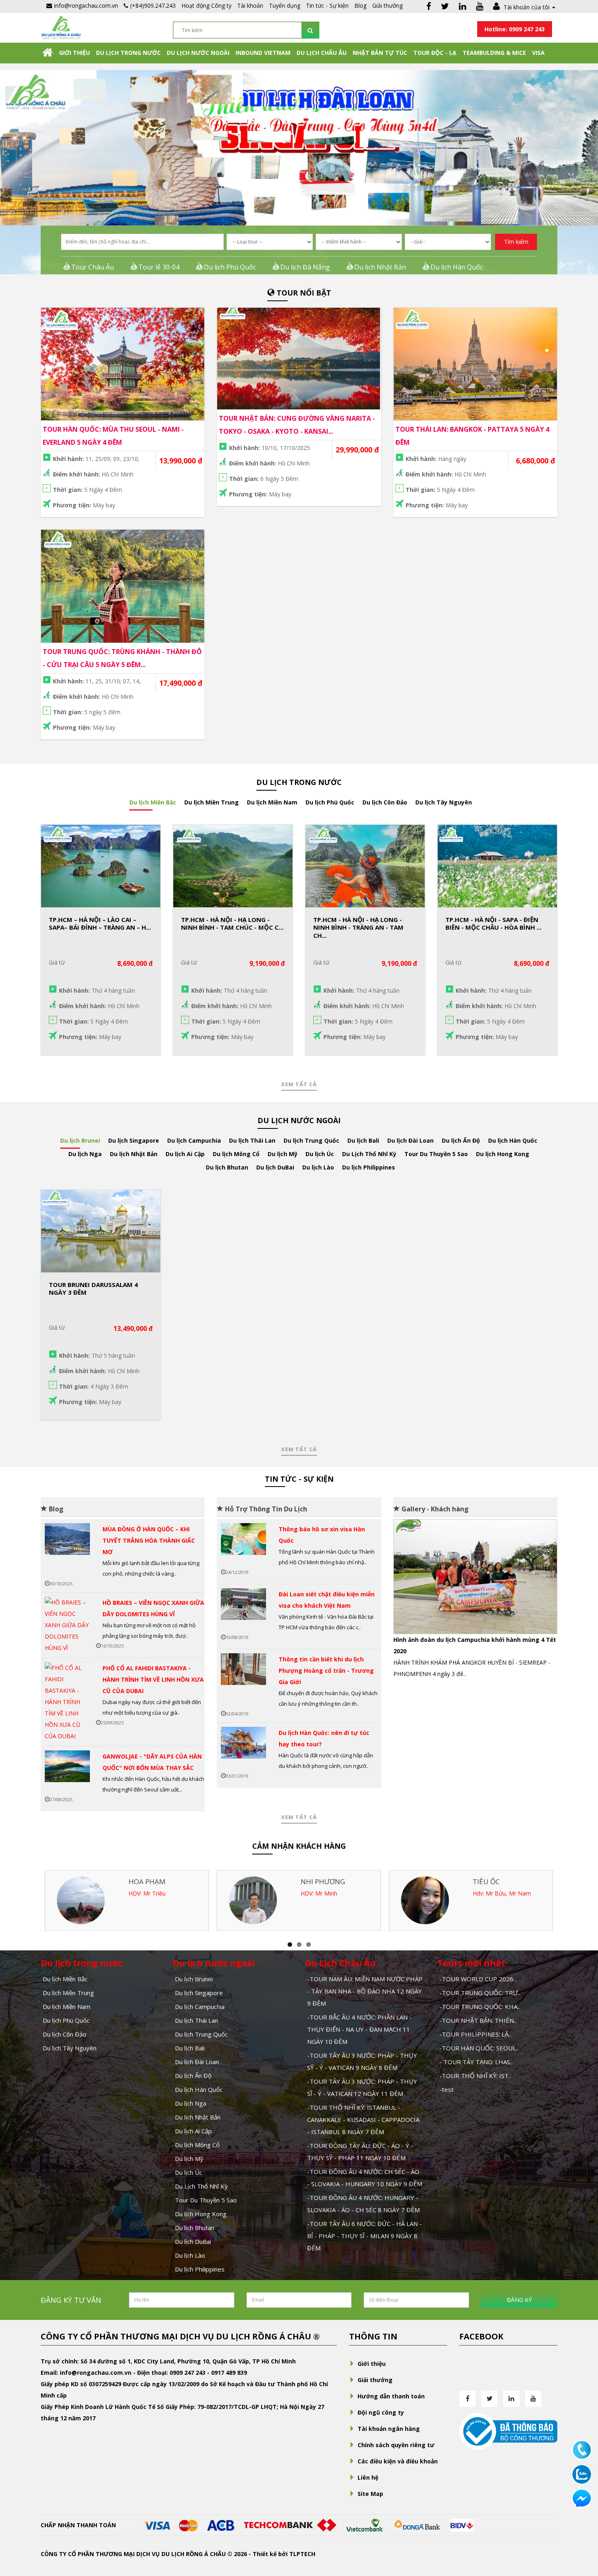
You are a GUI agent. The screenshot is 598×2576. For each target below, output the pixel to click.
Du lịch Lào (190, 2255)
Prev (406, 1580)
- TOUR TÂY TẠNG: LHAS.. (476, 2062)
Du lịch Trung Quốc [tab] (311, 1140)
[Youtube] (480, 7)
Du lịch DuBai (193, 2241)
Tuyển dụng (285, 5)
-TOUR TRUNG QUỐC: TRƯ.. (480, 1993)
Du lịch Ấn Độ (193, 2076)
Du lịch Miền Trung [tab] (212, 802)
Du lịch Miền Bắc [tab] (153, 802)
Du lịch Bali (190, 2048)
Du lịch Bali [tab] (363, 1140)
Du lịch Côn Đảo (64, 2034)
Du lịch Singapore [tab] (134, 1140)
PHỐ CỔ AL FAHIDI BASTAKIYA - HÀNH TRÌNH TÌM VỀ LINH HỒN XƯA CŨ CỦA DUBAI (153, 1679)
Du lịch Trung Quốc (201, 2034)
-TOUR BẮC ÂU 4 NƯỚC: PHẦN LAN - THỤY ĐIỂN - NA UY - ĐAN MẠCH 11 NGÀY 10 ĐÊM (359, 2029)
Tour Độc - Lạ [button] (435, 53)
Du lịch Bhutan (195, 2228)
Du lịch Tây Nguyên (70, 2048)
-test (446, 2089)
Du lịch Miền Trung (68, 1993)
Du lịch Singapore (199, 1993)
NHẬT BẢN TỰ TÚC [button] (380, 53)
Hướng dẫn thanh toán (391, 2396)
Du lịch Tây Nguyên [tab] (444, 802)
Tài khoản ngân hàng (389, 2429)
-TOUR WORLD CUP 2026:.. (478, 1979)
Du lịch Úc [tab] (320, 1154)
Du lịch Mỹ (189, 2159)
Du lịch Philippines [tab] (369, 1167)
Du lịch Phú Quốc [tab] (330, 802)
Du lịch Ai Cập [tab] (185, 1154)
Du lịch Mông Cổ (197, 2145)
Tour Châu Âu (93, 267)
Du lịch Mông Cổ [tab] (236, 1154)
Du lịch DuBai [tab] (275, 1167)
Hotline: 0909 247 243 (515, 29)
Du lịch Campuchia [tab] (194, 1140)
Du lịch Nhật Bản (380, 267)
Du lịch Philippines (200, 2269)
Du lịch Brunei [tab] (80, 1140)
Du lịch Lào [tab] (318, 1167)
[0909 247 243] (582, 2449)
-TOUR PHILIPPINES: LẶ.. (475, 2034)
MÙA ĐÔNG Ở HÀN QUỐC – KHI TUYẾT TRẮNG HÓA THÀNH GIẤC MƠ (149, 1540)
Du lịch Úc (189, 2172)
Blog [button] (360, 5)
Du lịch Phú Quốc (230, 267)
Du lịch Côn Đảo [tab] (385, 802)
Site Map (370, 2494)
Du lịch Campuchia (200, 2006)
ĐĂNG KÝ (519, 2300)
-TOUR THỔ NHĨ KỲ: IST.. (475, 2076)
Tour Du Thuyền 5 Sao (206, 2200)
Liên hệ (368, 2477)
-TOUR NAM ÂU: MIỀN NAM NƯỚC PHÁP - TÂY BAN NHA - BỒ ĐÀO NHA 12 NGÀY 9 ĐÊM (365, 1991)
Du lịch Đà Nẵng (305, 267)
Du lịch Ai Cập (193, 2131)
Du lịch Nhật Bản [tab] (134, 1154)
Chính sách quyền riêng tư (396, 2445)
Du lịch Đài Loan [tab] (410, 1140)
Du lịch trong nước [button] (128, 53)
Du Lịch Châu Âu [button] (322, 53)
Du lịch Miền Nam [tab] (272, 802)
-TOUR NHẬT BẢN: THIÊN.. (478, 2020)
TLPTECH (302, 2554)
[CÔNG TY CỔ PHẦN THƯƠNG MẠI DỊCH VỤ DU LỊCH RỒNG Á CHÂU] (61, 27)
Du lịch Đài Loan (197, 2062)
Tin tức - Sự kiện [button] (327, 5)
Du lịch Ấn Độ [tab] (461, 1140)
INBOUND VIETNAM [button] (263, 53)
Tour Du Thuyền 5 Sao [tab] (436, 1154)
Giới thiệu (74, 53)
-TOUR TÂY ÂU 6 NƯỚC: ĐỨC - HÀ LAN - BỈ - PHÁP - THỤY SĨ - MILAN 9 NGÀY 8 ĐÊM (364, 2236)
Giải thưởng (387, 5)
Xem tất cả (299, 1084)
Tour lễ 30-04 (159, 267)
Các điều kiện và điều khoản (398, 2461)
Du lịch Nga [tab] (85, 1154)
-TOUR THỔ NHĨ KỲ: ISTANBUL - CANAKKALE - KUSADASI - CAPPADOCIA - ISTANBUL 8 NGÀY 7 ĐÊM (363, 2119)
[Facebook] (429, 7)
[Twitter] (445, 7)
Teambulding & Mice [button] (494, 53)
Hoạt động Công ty (206, 5)
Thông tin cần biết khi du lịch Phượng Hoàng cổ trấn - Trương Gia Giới (326, 1671)
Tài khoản (250, 5)
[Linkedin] (463, 7)
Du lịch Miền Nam (67, 2006)
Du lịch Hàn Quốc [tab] (513, 1140)
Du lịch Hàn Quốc (457, 267)
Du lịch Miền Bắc (65, 1979)
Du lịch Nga (191, 2103)
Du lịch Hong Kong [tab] (503, 1154)
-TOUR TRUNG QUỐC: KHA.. (480, 2006)
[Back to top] (582, 2525)
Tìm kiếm (516, 242)
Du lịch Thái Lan (196, 2020)
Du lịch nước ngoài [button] (198, 53)
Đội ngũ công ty (381, 2412)
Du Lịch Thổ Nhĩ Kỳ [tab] (369, 1154)
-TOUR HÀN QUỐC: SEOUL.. (479, 2048)
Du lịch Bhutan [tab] (227, 1167)
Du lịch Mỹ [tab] (283, 1154)
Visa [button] (538, 53)
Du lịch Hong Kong (201, 2214)
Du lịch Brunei (194, 1979)
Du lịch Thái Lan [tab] (252, 1140)
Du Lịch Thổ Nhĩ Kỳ (201, 2186)
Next (545, 1580)
